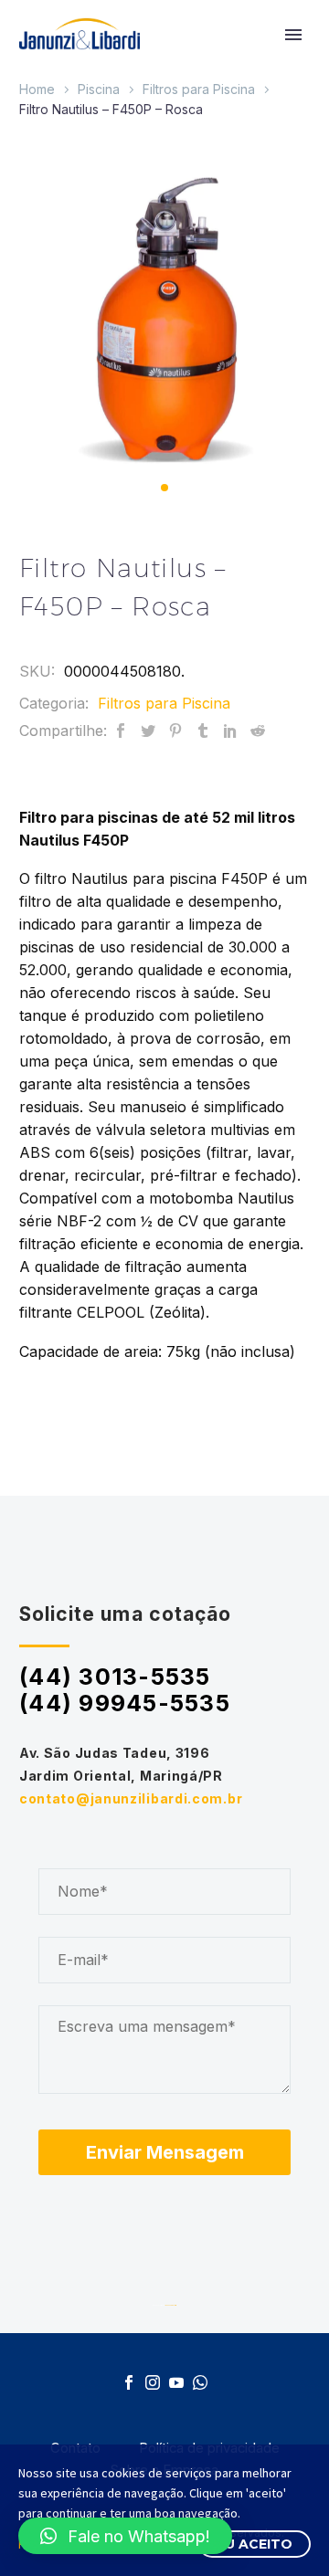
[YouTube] (176, 2382)
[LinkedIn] (230, 731)
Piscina (99, 89)
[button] (164, 488)
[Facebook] (121, 731)
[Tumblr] (203, 731)
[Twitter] (148, 731)
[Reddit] (258, 731)
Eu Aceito (255, 2544)
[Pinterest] (175, 731)
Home (37, 89)
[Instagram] (153, 2382)
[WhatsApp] (200, 2382)
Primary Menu (293, 35)
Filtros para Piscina (199, 89)
